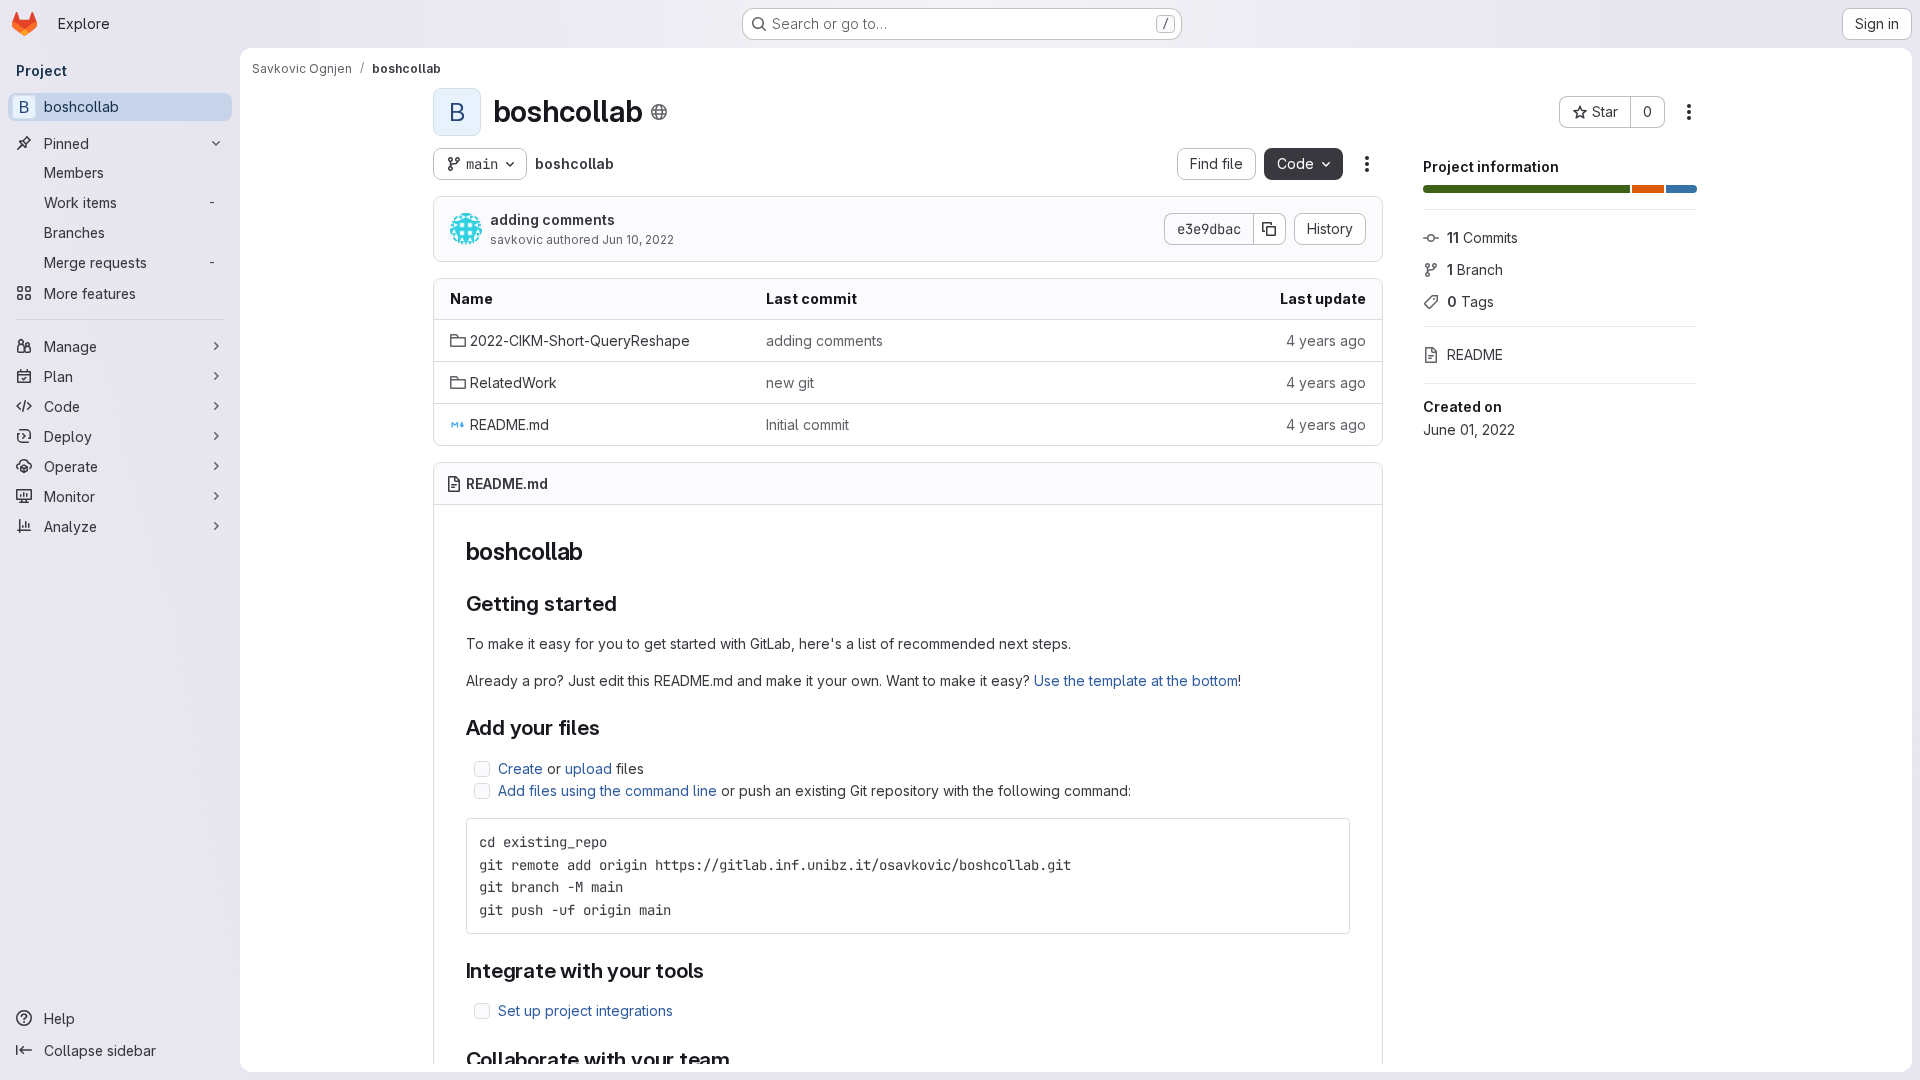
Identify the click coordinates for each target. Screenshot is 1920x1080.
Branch (1475, 269)
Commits (1482, 237)
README (1475, 354)
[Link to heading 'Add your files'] (611, 727)
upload (588, 768)
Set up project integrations (585, 1010)
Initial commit (807, 424)
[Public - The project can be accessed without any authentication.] (659, 112)
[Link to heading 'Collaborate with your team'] (741, 1059)
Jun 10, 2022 (638, 239)
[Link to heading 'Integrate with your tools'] (715, 970)
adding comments (552, 219)
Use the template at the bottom (1136, 680)
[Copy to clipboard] (1326, 842)
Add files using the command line (607, 790)
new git (790, 382)
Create (520, 768)
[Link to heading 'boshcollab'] (596, 551)
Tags (1470, 301)
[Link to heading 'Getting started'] (627, 603)
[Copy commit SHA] (1270, 229)
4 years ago (1326, 340)
